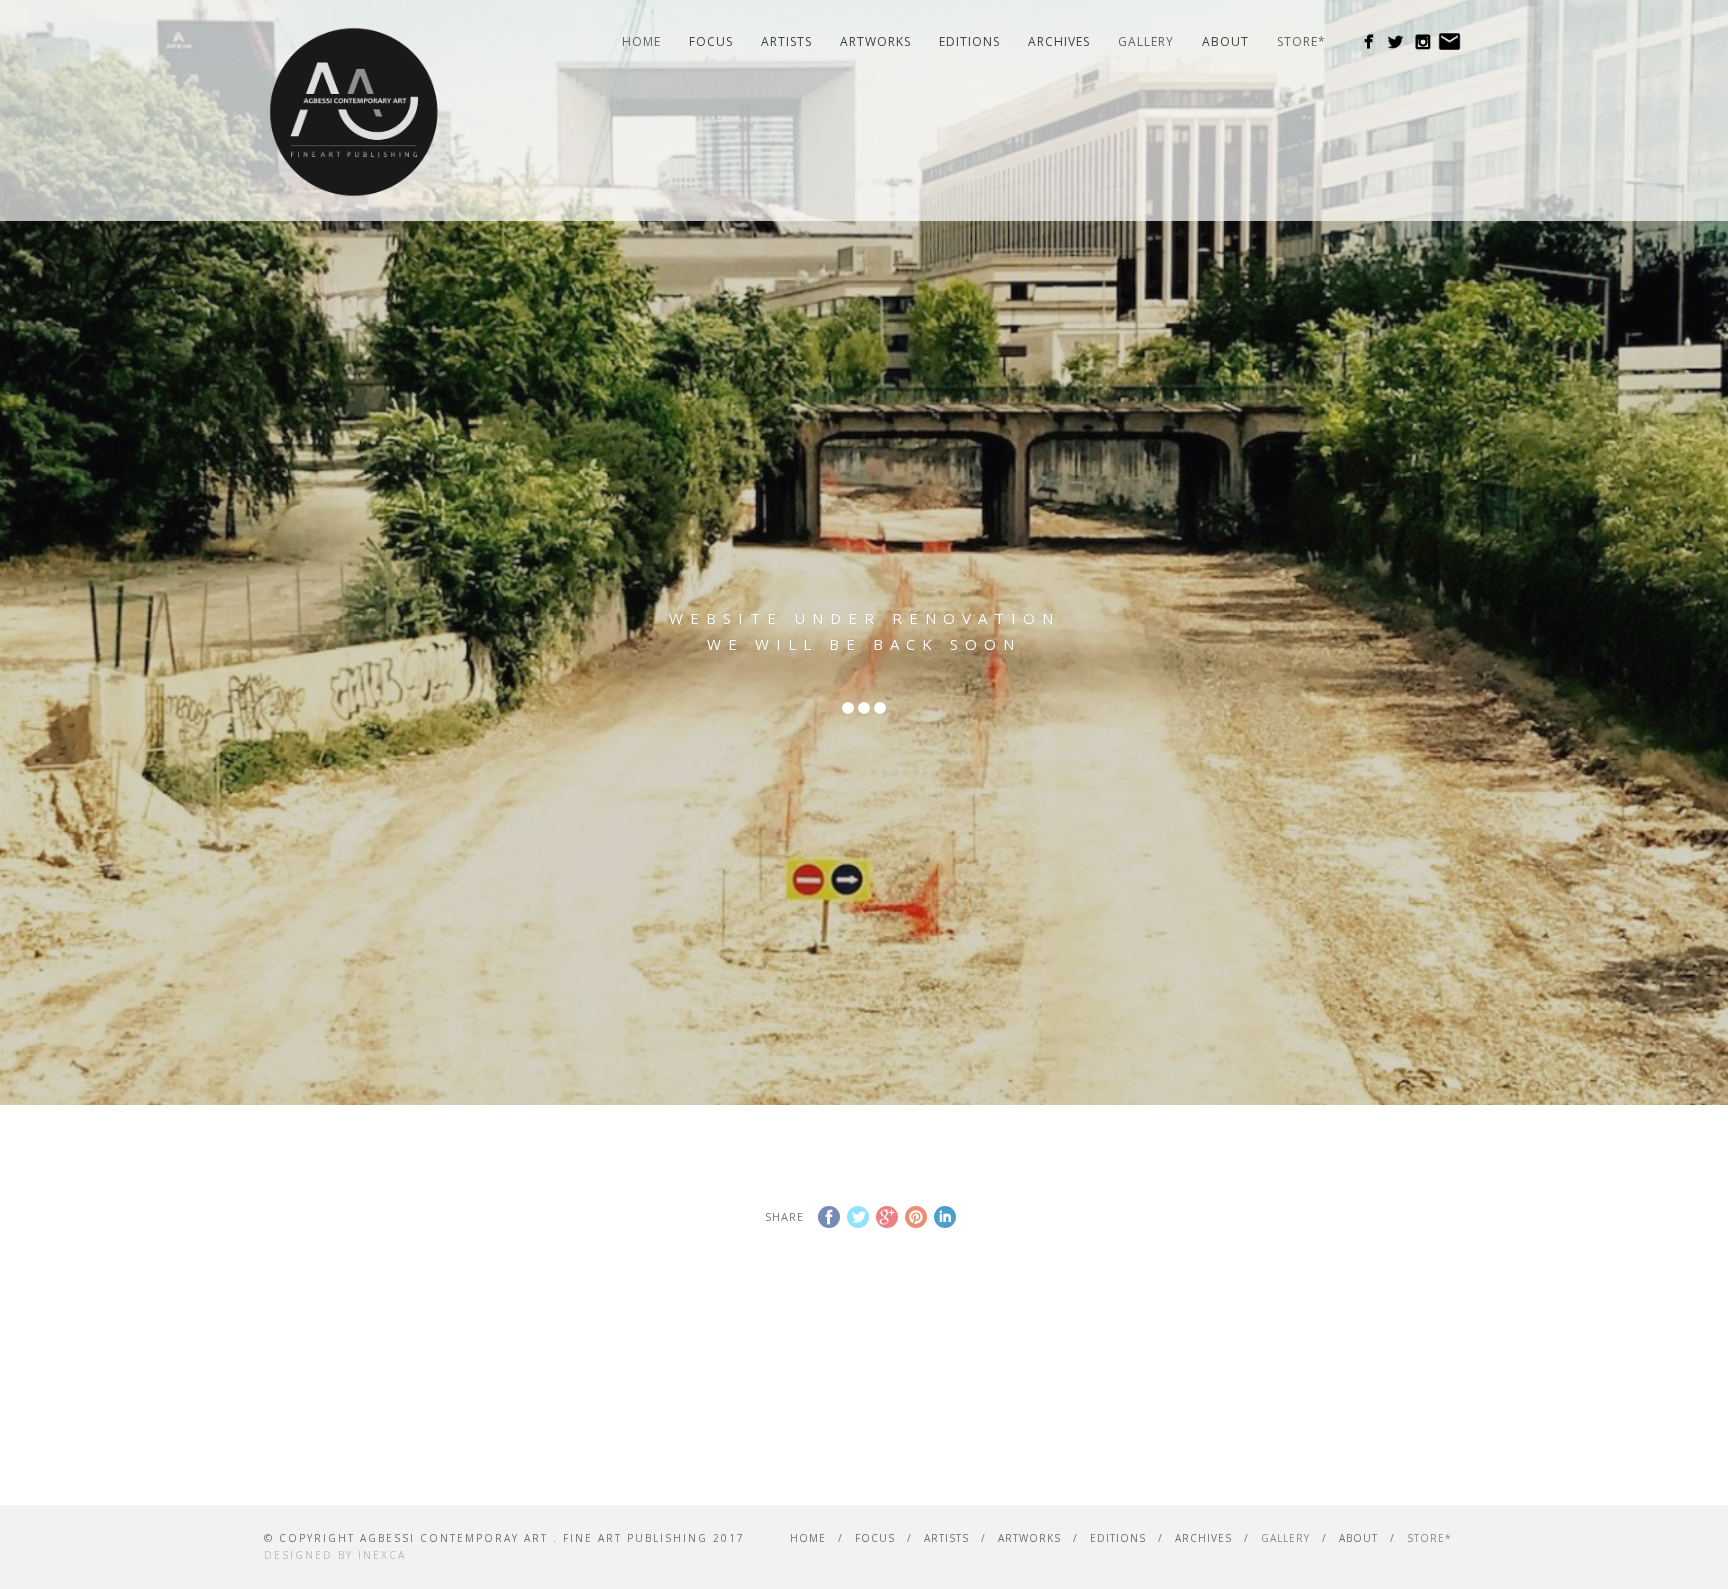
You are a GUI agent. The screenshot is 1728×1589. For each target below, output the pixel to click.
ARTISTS (786, 41)
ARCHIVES (1059, 41)
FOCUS (711, 41)
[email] (1449, 41)
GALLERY (1146, 41)
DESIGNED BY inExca (335, 1555)
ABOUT (1225, 41)
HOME (641, 41)
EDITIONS (969, 41)
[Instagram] (1422, 41)
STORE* (1301, 41)
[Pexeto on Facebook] (1368, 41)
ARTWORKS (875, 41)
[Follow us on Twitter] (1395, 41)
